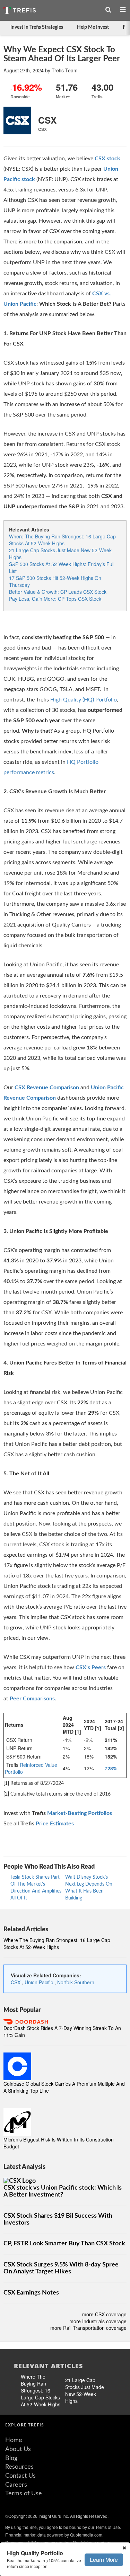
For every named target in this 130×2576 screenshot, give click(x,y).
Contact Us (20, 2476)
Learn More (104, 2560)
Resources (19, 2467)
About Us (18, 2449)
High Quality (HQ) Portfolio (84, 700)
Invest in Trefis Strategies (37, 27)
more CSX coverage (104, 2314)
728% (111, 1768)
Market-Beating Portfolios (80, 1813)
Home (14, 2440)
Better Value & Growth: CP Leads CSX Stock (58, 592)
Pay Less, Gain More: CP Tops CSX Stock (55, 599)
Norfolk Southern (76, 1982)
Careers (16, 2485)
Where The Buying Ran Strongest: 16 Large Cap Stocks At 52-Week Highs (62, 540)
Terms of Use (24, 2494)
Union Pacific (40, 1982)
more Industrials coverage (98, 2321)
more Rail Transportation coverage (88, 2328)
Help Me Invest (93, 27)
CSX (16, 1982)
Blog (11, 2458)
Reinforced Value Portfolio (31, 1768)
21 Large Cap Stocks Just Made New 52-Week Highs (85, 2390)
